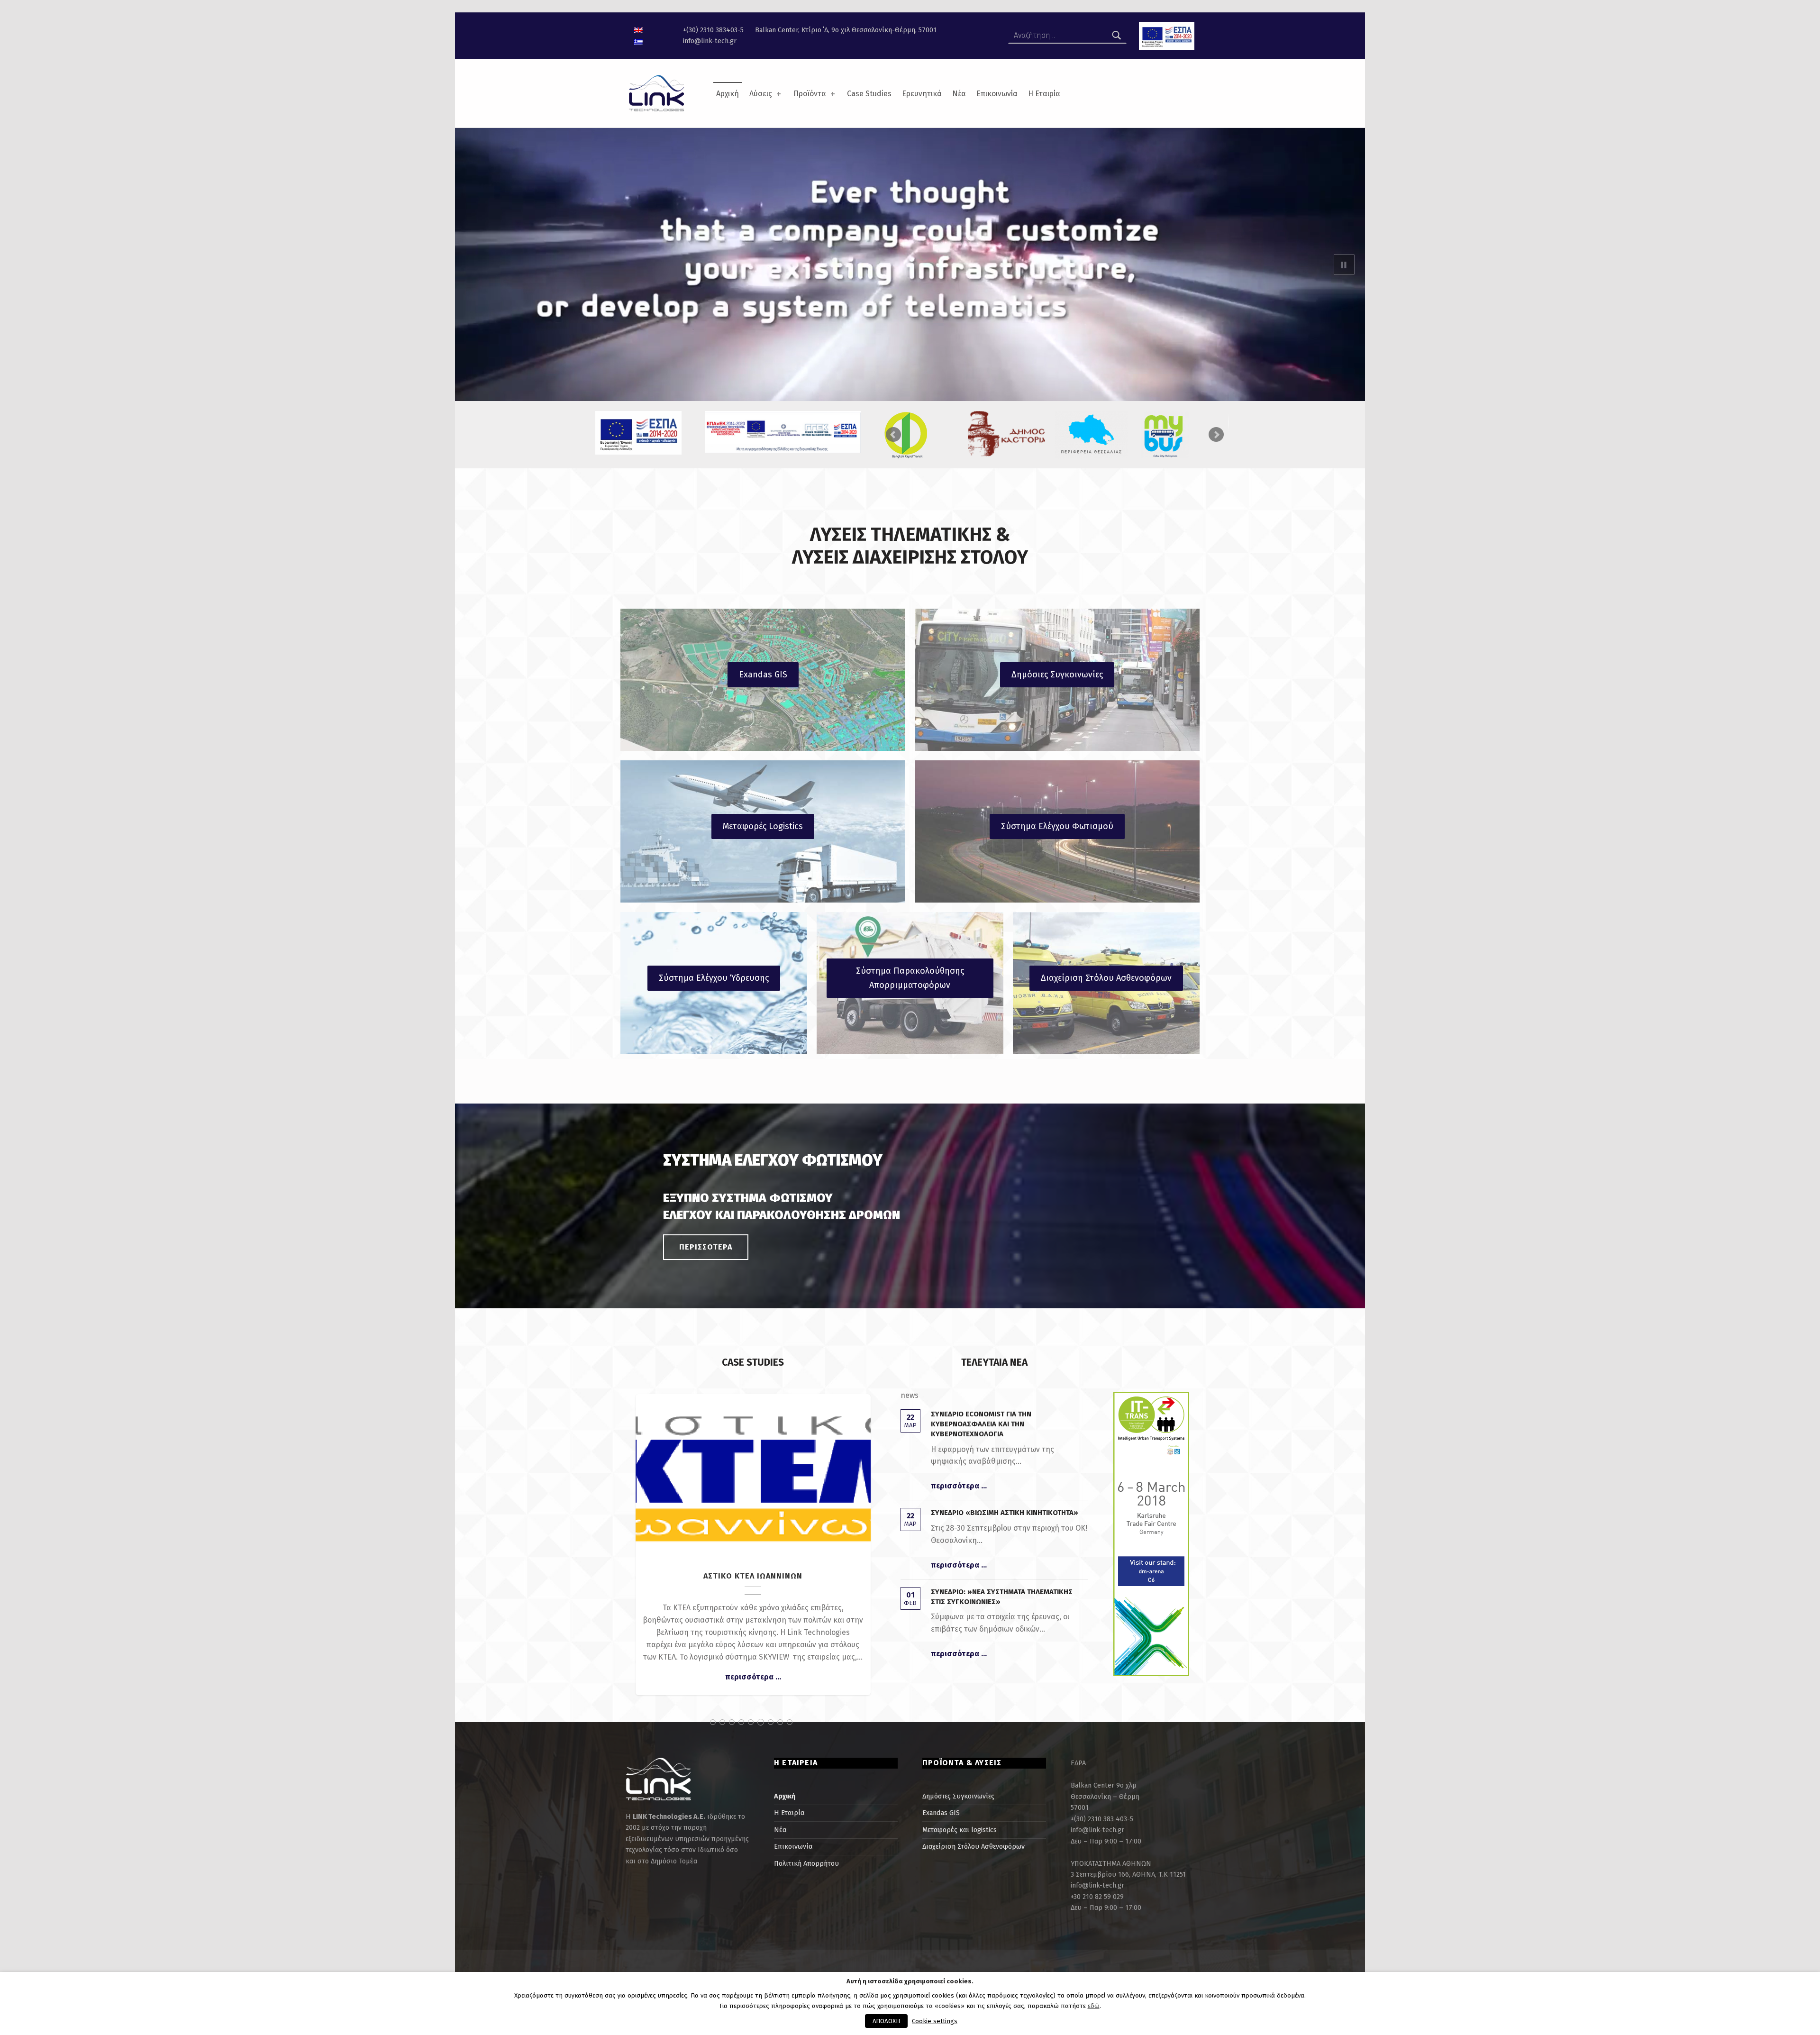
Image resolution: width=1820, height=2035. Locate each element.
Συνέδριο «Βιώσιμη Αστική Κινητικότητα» (1005, 1513)
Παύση (1344, 265)
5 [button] (751, 1722)
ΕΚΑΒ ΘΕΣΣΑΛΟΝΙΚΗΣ (753, 1471)
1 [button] (713, 1722)
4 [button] (741, 1722)
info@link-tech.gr (710, 41)
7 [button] (770, 1722)
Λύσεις (761, 94)
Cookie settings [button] (935, 2021)
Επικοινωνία (997, 94)
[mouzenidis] (1093, 427)
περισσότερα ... (753, 1689)
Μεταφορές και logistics (960, 1830)
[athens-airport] (1180, 435)
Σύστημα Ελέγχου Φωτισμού (1057, 826)
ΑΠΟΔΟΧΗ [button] (886, 2021)
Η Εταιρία (1044, 94)
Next (1216, 435)
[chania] (1006, 435)
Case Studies (869, 94)
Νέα (959, 94)
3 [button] (732, 1722)
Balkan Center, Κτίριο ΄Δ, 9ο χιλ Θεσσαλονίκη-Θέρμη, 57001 (846, 30)
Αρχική (728, 94)
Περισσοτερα (706, 1247)
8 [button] (780, 1722)
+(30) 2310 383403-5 (713, 30)
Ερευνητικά (922, 94)
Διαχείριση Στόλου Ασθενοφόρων (1106, 978)
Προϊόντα (810, 94)
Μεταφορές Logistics (763, 826)
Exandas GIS (763, 675)
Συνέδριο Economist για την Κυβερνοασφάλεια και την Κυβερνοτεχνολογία (981, 1424)
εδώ (1094, 2006)
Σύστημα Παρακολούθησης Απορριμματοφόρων (910, 978)
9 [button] (790, 1722)
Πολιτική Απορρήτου (806, 1863)
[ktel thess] (920, 429)
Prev (893, 435)
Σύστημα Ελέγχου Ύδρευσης (714, 978)
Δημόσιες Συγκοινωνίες (1057, 675)
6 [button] (760, 1722)
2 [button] (722, 1722)
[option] (753, 1551)
